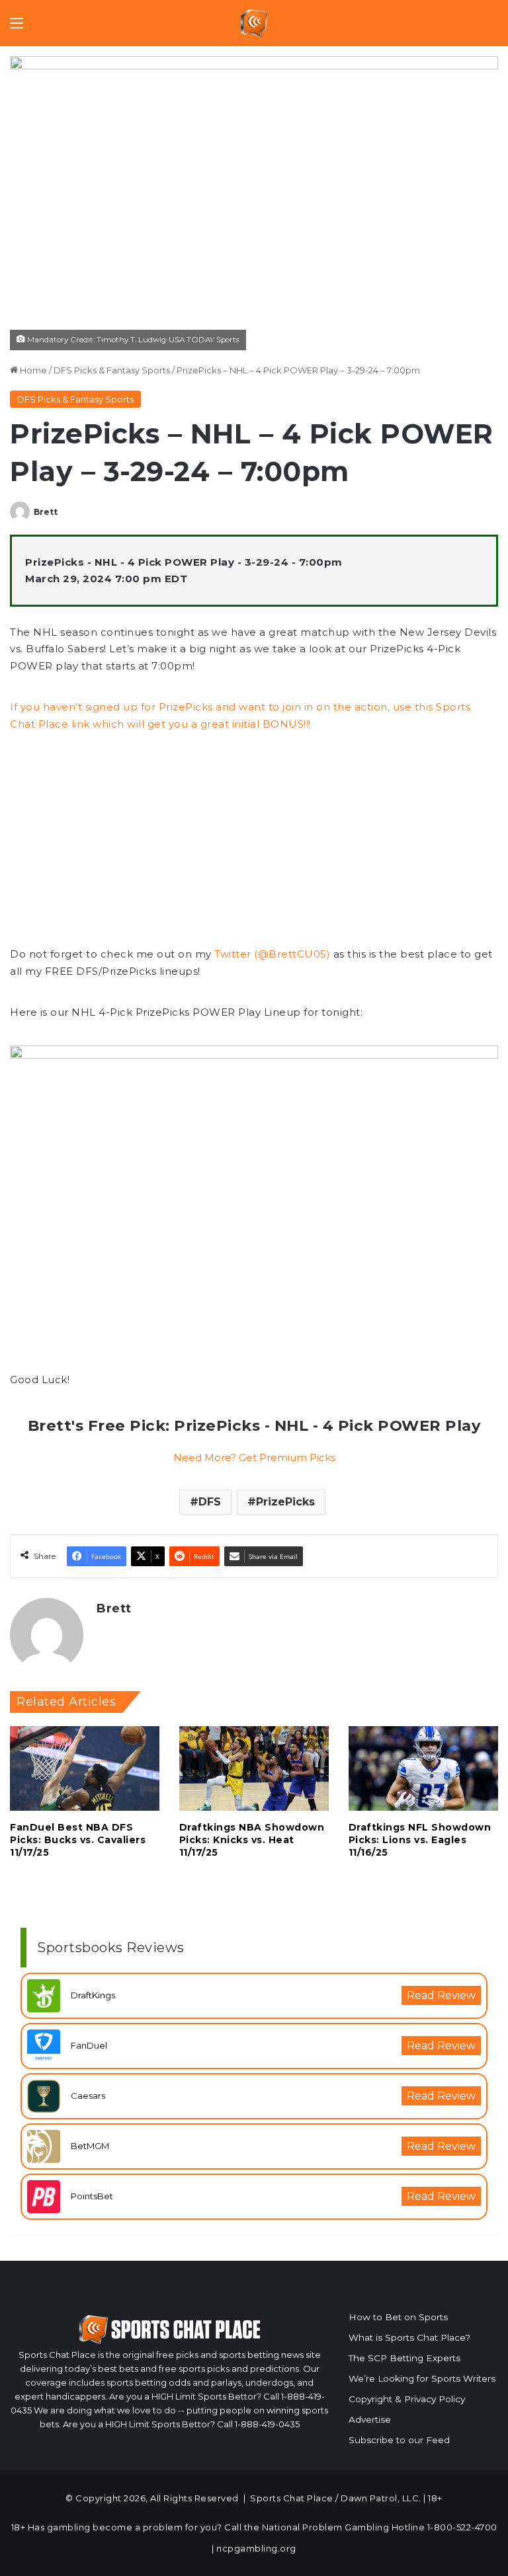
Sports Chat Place (292, 2498)
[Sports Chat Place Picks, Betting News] (254, 23)
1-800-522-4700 (462, 2527)
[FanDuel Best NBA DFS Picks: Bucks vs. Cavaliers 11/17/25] (85, 1768)
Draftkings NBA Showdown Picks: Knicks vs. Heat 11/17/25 (252, 1840)
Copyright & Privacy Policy (407, 2399)
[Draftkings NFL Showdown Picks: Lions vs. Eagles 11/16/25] (423, 1768)
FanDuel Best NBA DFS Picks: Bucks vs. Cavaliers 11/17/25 (78, 1840)
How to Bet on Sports (398, 2317)
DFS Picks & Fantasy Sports (112, 370)
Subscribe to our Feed (399, 2440)
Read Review (441, 1995)
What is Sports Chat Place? (409, 2337)
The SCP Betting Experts (404, 2358)
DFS (210, 1502)
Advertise (370, 2419)
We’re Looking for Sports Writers (422, 2378)
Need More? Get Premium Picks (254, 1458)
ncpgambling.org (256, 2548)
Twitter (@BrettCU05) (272, 954)
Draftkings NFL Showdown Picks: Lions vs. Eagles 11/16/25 (420, 1840)
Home (32, 370)
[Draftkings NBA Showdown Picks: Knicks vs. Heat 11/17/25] (254, 1768)
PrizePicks (285, 1502)
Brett (46, 512)
